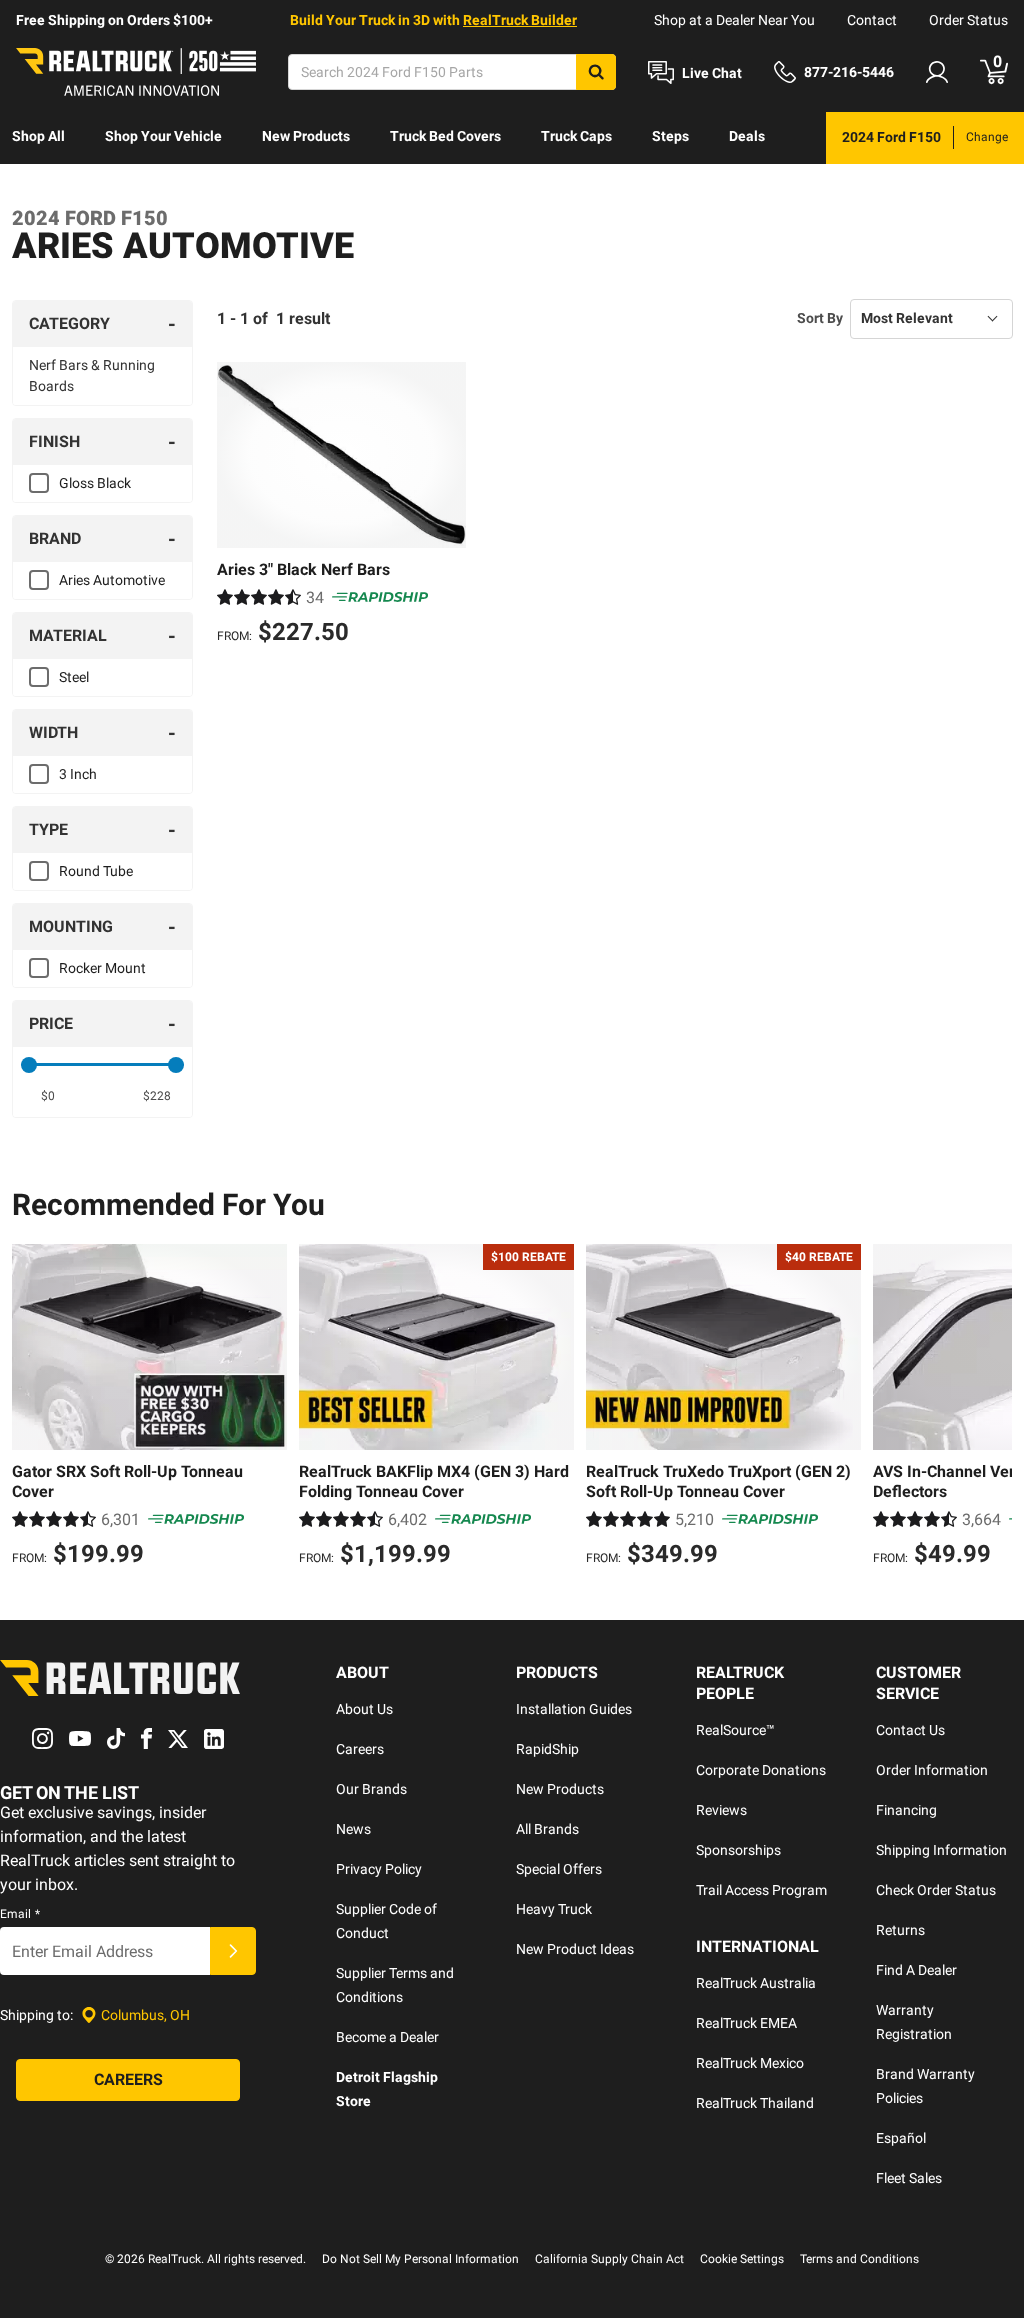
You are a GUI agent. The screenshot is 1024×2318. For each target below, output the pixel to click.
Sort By (820, 318)
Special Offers (559, 1869)
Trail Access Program (761, 1890)
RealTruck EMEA (746, 2023)
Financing (906, 1810)
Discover (39, 188)
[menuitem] (38, 138)
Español (901, 2138)
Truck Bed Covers (445, 136)
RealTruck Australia (756, 1983)
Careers (360, 1749)
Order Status (968, 20)
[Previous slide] (32, 1408)
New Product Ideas (575, 1949)
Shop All (38, 136)
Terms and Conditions (859, 2259)
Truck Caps (576, 136)
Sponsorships (738, 1850)
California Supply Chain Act (609, 2259)
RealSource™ (735, 1730)
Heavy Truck (554, 1909)
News (353, 1829)
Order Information (932, 1770)
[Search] (596, 72)
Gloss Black (95, 483)
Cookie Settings (742, 2259)
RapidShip (547, 1749)
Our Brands (371, 1789)
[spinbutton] (48, 1096)
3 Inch (78, 774)
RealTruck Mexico (750, 2063)
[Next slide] (992, 1408)
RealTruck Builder (520, 20)
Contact (872, 20)
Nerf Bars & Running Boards (92, 375)
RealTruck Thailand (755, 2103)
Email (20, 1914)
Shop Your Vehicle (163, 136)
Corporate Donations (761, 1770)
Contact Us (910, 1730)
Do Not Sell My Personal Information (420, 2259)
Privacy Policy (379, 1869)
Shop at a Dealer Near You (734, 20)
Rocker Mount (102, 968)
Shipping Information (941, 1850)
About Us (364, 1709)
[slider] (29, 1065)
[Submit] (233, 1951)
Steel (74, 677)
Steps (670, 136)
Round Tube (96, 871)
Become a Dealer (387, 2037)
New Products (306, 136)
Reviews (721, 1810)
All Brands (547, 1829)
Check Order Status (936, 1890)
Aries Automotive (112, 580)
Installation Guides (574, 1709)
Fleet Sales (909, 2178)
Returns (900, 1930)
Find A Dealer (916, 1970)
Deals (747, 136)
